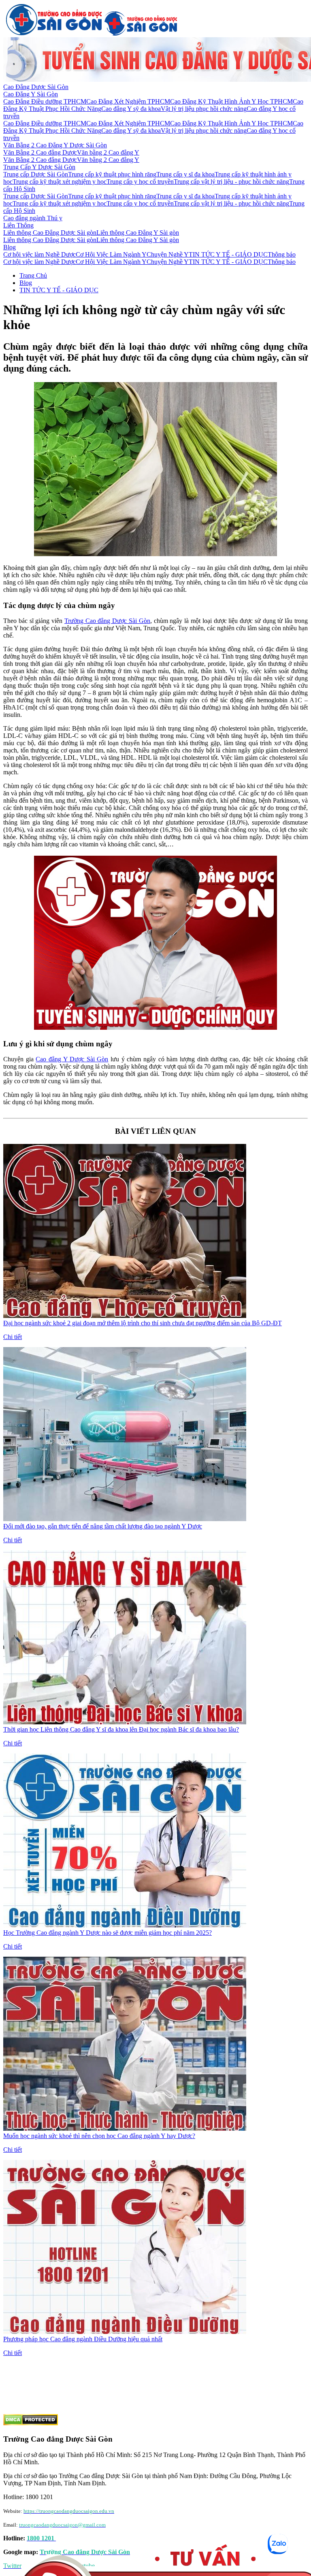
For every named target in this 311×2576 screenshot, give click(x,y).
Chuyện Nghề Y (168, 254)
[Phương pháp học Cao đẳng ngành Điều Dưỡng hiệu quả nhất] (125, 2332)
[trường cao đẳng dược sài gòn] (54, 33)
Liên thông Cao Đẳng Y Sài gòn (138, 233)
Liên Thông (18, 225)
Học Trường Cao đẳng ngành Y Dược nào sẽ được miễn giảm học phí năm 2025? (108, 1933)
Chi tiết (13, 1337)
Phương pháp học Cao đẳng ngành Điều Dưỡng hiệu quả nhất (83, 2339)
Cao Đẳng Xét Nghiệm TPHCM (128, 101)
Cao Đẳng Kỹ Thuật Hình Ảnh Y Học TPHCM (231, 101)
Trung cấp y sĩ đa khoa (185, 174)
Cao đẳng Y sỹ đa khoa (131, 109)
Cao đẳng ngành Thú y (33, 218)
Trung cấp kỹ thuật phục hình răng (112, 174)
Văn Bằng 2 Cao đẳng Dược (40, 152)
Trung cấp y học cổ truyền (140, 182)
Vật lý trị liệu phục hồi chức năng (204, 109)
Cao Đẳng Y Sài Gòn (31, 94)
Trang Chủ (33, 275)
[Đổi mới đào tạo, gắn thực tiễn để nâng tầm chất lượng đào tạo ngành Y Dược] (125, 1519)
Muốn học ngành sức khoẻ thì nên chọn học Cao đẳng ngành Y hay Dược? (99, 2136)
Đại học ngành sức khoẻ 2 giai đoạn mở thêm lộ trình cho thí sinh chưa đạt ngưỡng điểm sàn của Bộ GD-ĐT (143, 1323)
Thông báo (282, 254)
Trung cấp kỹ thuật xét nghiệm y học (60, 182)
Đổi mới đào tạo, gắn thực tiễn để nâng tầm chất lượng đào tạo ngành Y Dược (103, 1526)
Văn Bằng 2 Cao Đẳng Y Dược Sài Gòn (55, 145)
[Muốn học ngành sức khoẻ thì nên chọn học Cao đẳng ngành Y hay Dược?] (125, 2129)
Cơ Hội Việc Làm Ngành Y (111, 254)
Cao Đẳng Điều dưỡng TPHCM (45, 101)
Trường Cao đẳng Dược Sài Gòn (107, 621)
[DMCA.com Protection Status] (31, 2423)
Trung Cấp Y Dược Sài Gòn (39, 167)
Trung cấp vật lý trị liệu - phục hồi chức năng (231, 182)
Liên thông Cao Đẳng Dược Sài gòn (50, 233)
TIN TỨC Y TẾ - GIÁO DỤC (228, 254)
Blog (10, 247)
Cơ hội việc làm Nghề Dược (39, 254)
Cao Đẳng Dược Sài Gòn (36, 87)
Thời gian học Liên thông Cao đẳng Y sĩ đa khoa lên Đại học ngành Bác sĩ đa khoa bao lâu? (121, 1729)
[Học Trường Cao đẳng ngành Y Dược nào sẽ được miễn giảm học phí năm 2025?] (125, 1925)
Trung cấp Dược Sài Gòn (36, 174)
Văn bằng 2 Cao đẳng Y (108, 152)
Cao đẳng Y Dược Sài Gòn (72, 1059)
